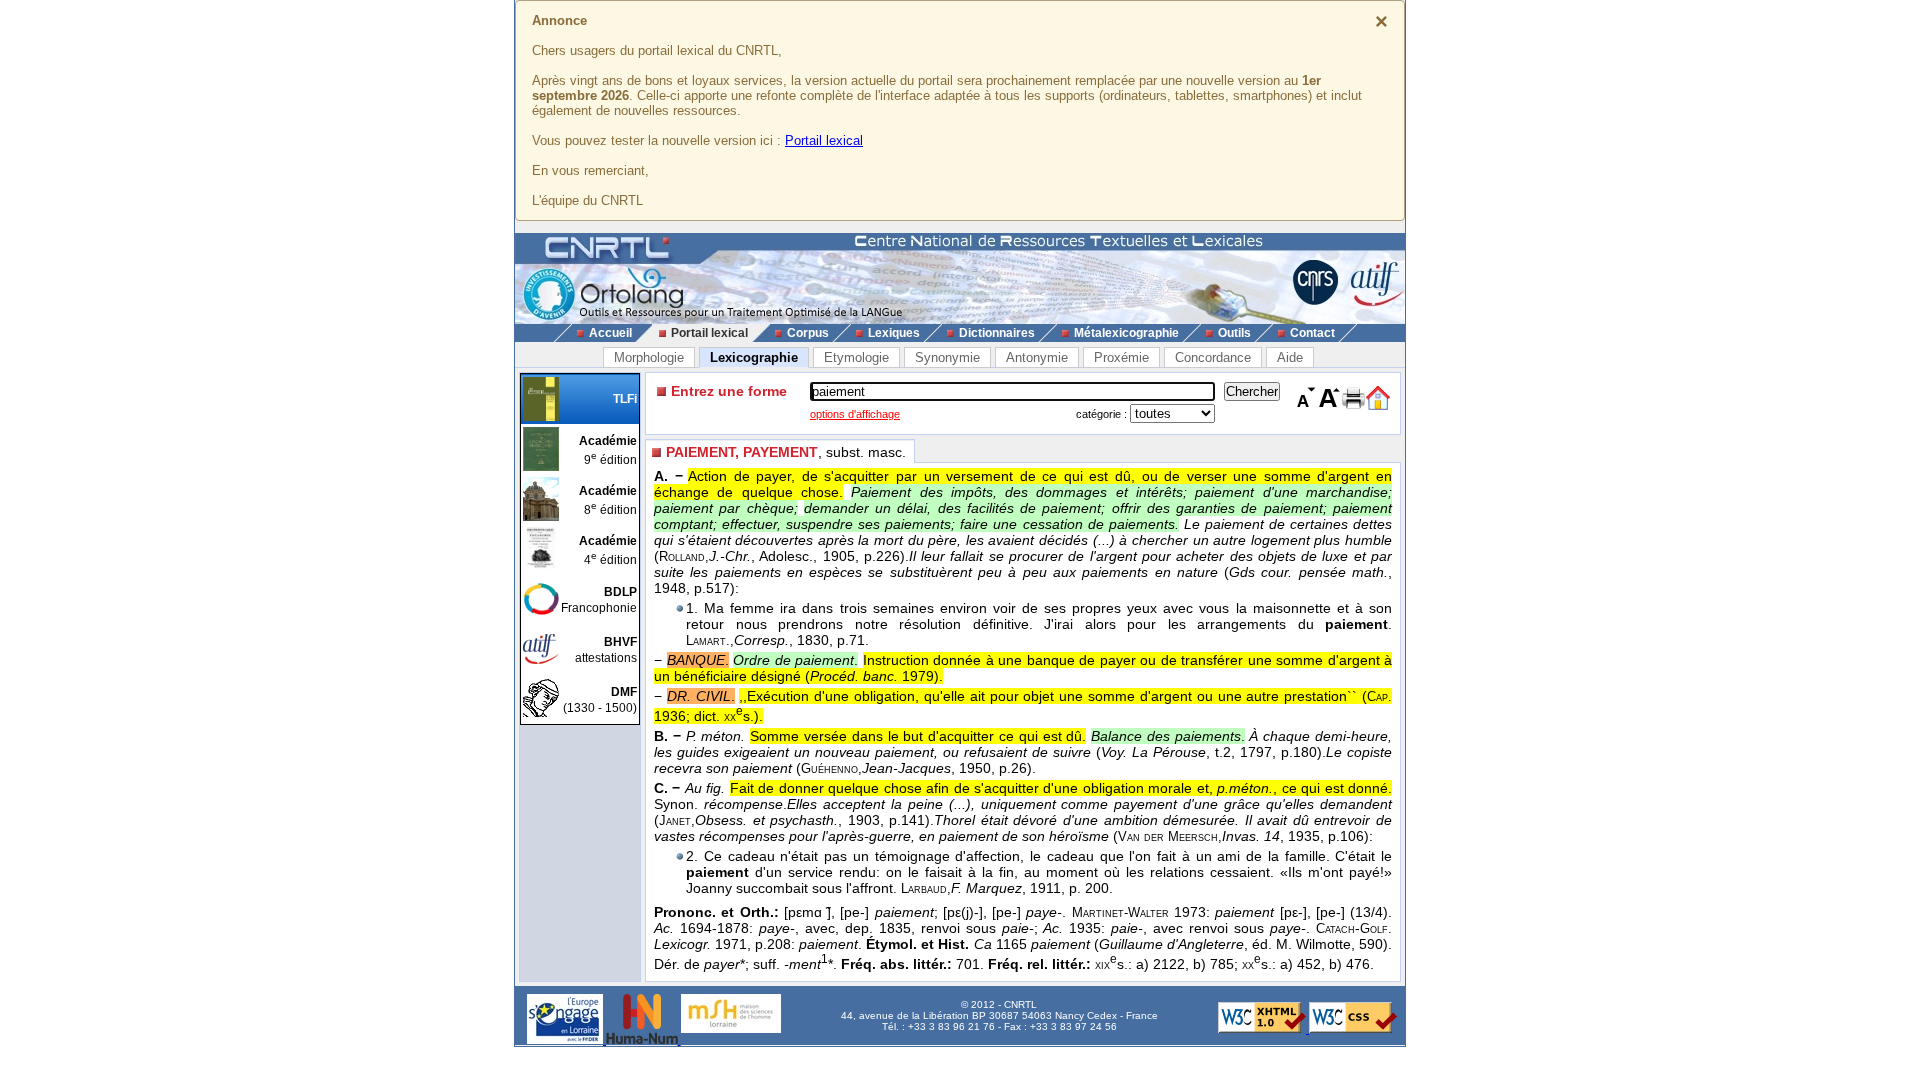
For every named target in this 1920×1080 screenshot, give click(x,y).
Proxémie (1121, 357)
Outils (1234, 333)
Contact (1312, 333)
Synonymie (947, 357)
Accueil (610, 333)
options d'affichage (855, 414)
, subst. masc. (786, 452)
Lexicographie (754, 357)
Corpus (808, 333)
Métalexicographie (1126, 333)
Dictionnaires (997, 333)
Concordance (1213, 357)
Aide (1290, 357)
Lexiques (894, 333)
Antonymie (1037, 357)
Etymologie (856, 357)
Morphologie (649, 357)
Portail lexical (824, 140)
